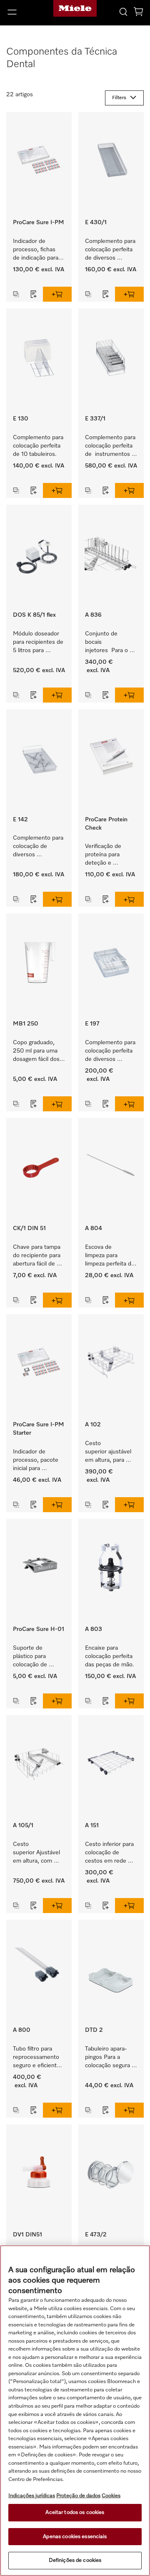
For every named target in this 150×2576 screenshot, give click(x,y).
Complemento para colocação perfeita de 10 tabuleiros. (39, 446)
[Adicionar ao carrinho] (57, 294)
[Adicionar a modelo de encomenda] (34, 294)
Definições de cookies (75, 2560)
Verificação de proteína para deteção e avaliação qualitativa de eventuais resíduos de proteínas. (111, 855)
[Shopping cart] (138, 13)
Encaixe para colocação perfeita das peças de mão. (110, 1656)
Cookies (111, 2496)
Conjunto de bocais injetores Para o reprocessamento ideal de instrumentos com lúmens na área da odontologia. (110, 643)
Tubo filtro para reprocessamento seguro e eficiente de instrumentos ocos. (37, 2058)
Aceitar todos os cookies (75, 2512)
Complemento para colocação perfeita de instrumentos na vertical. (111, 446)
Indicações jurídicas (32, 2496)
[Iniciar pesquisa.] (123, 11)
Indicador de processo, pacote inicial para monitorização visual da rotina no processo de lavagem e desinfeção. (37, 1461)
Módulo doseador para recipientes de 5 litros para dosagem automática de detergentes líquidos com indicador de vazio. (39, 643)
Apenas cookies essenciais (75, 2537)
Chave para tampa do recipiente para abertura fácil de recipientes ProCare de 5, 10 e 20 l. (39, 1256)
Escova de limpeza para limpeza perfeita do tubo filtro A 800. (111, 1256)
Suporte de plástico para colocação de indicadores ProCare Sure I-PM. (34, 1657)
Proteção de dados (78, 2496)
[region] (75, 2411)
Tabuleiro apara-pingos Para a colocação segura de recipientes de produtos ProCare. (110, 2058)
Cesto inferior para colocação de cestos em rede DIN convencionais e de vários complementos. (110, 1853)
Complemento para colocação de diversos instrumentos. (39, 847)
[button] (25, 12)
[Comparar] (16, 294)
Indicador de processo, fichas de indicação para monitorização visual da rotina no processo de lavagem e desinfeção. (37, 250)
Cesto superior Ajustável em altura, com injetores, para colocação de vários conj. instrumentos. (37, 1853)
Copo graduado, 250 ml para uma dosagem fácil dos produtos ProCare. (37, 1052)
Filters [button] (119, 98)
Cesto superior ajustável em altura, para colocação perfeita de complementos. (110, 1452)
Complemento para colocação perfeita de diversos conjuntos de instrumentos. (111, 250)
